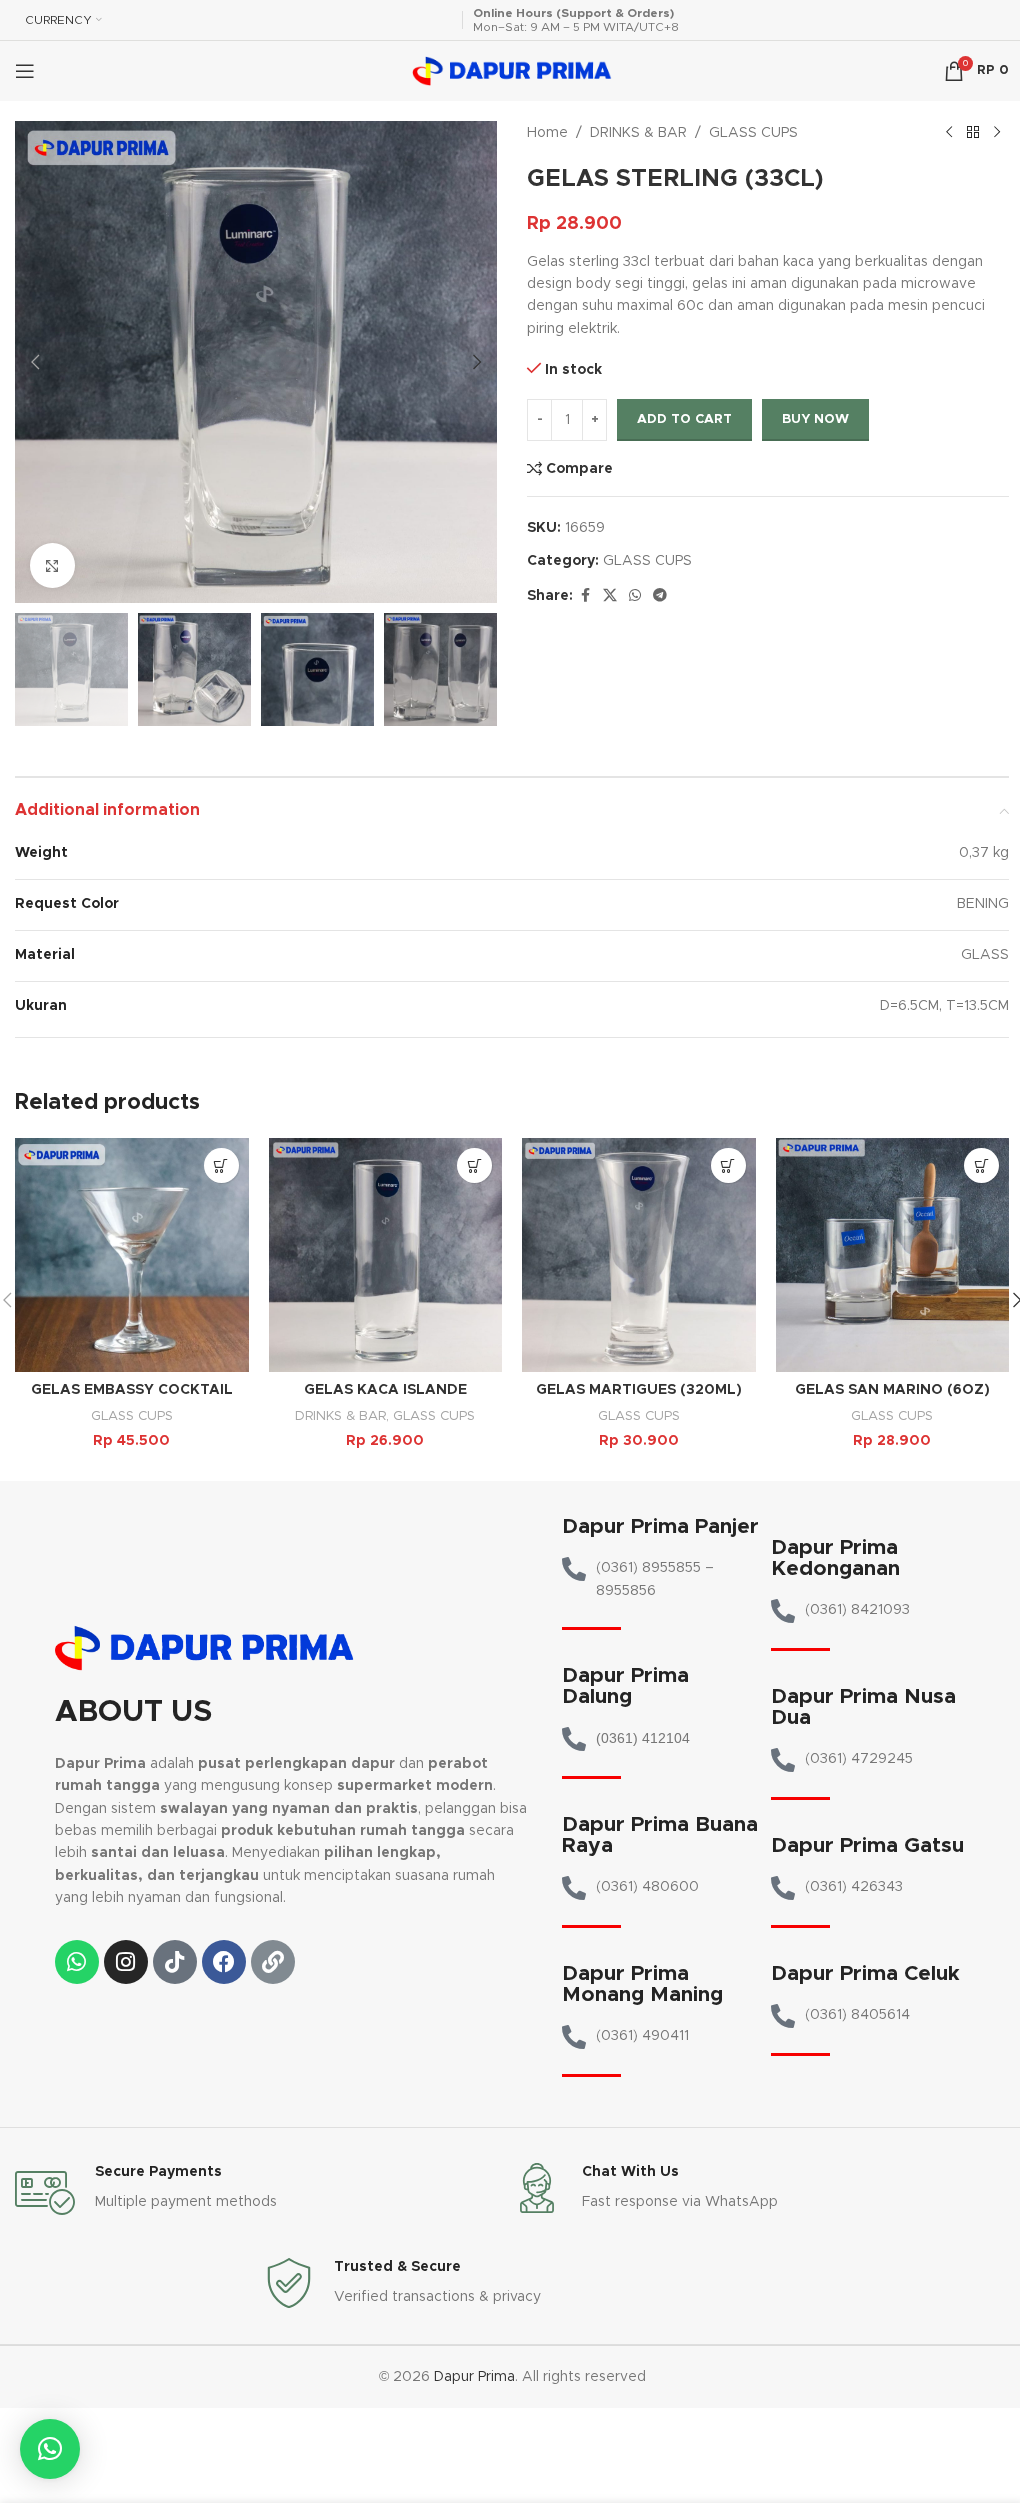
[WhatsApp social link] (635, 596)
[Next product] (997, 133)
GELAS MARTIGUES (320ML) (639, 1390)
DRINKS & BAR (638, 133)
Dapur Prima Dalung (625, 1686)
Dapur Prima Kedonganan (835, 1558)
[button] (35, 362)
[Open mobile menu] (25, 71)
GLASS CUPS (753, 133)
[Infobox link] (263, 2193)
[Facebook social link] (585, 596)
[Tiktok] (175, 1962)
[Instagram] (126, 1962)
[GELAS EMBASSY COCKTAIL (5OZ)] (132, 1255)
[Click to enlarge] (52, 565)
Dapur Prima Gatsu (867, 1845)
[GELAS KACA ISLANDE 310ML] (386, 1255)
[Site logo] (512, 71)
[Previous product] (949, 133)
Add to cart (684, 419)
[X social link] (610, 596)
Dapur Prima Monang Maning (642, 1984)
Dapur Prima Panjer (660, 1526)
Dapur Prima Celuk (865, 1973)
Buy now (815, 419)
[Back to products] (973, 133)
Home (547, 133)
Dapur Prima (474, 2377)
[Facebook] (224, 1962)
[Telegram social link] (660, 596)
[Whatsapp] (77, 1962)
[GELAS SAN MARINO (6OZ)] (893, 1255)
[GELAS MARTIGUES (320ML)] (639, 1255)
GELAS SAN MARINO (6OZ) (892, 1390)
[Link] (273, 1962)
